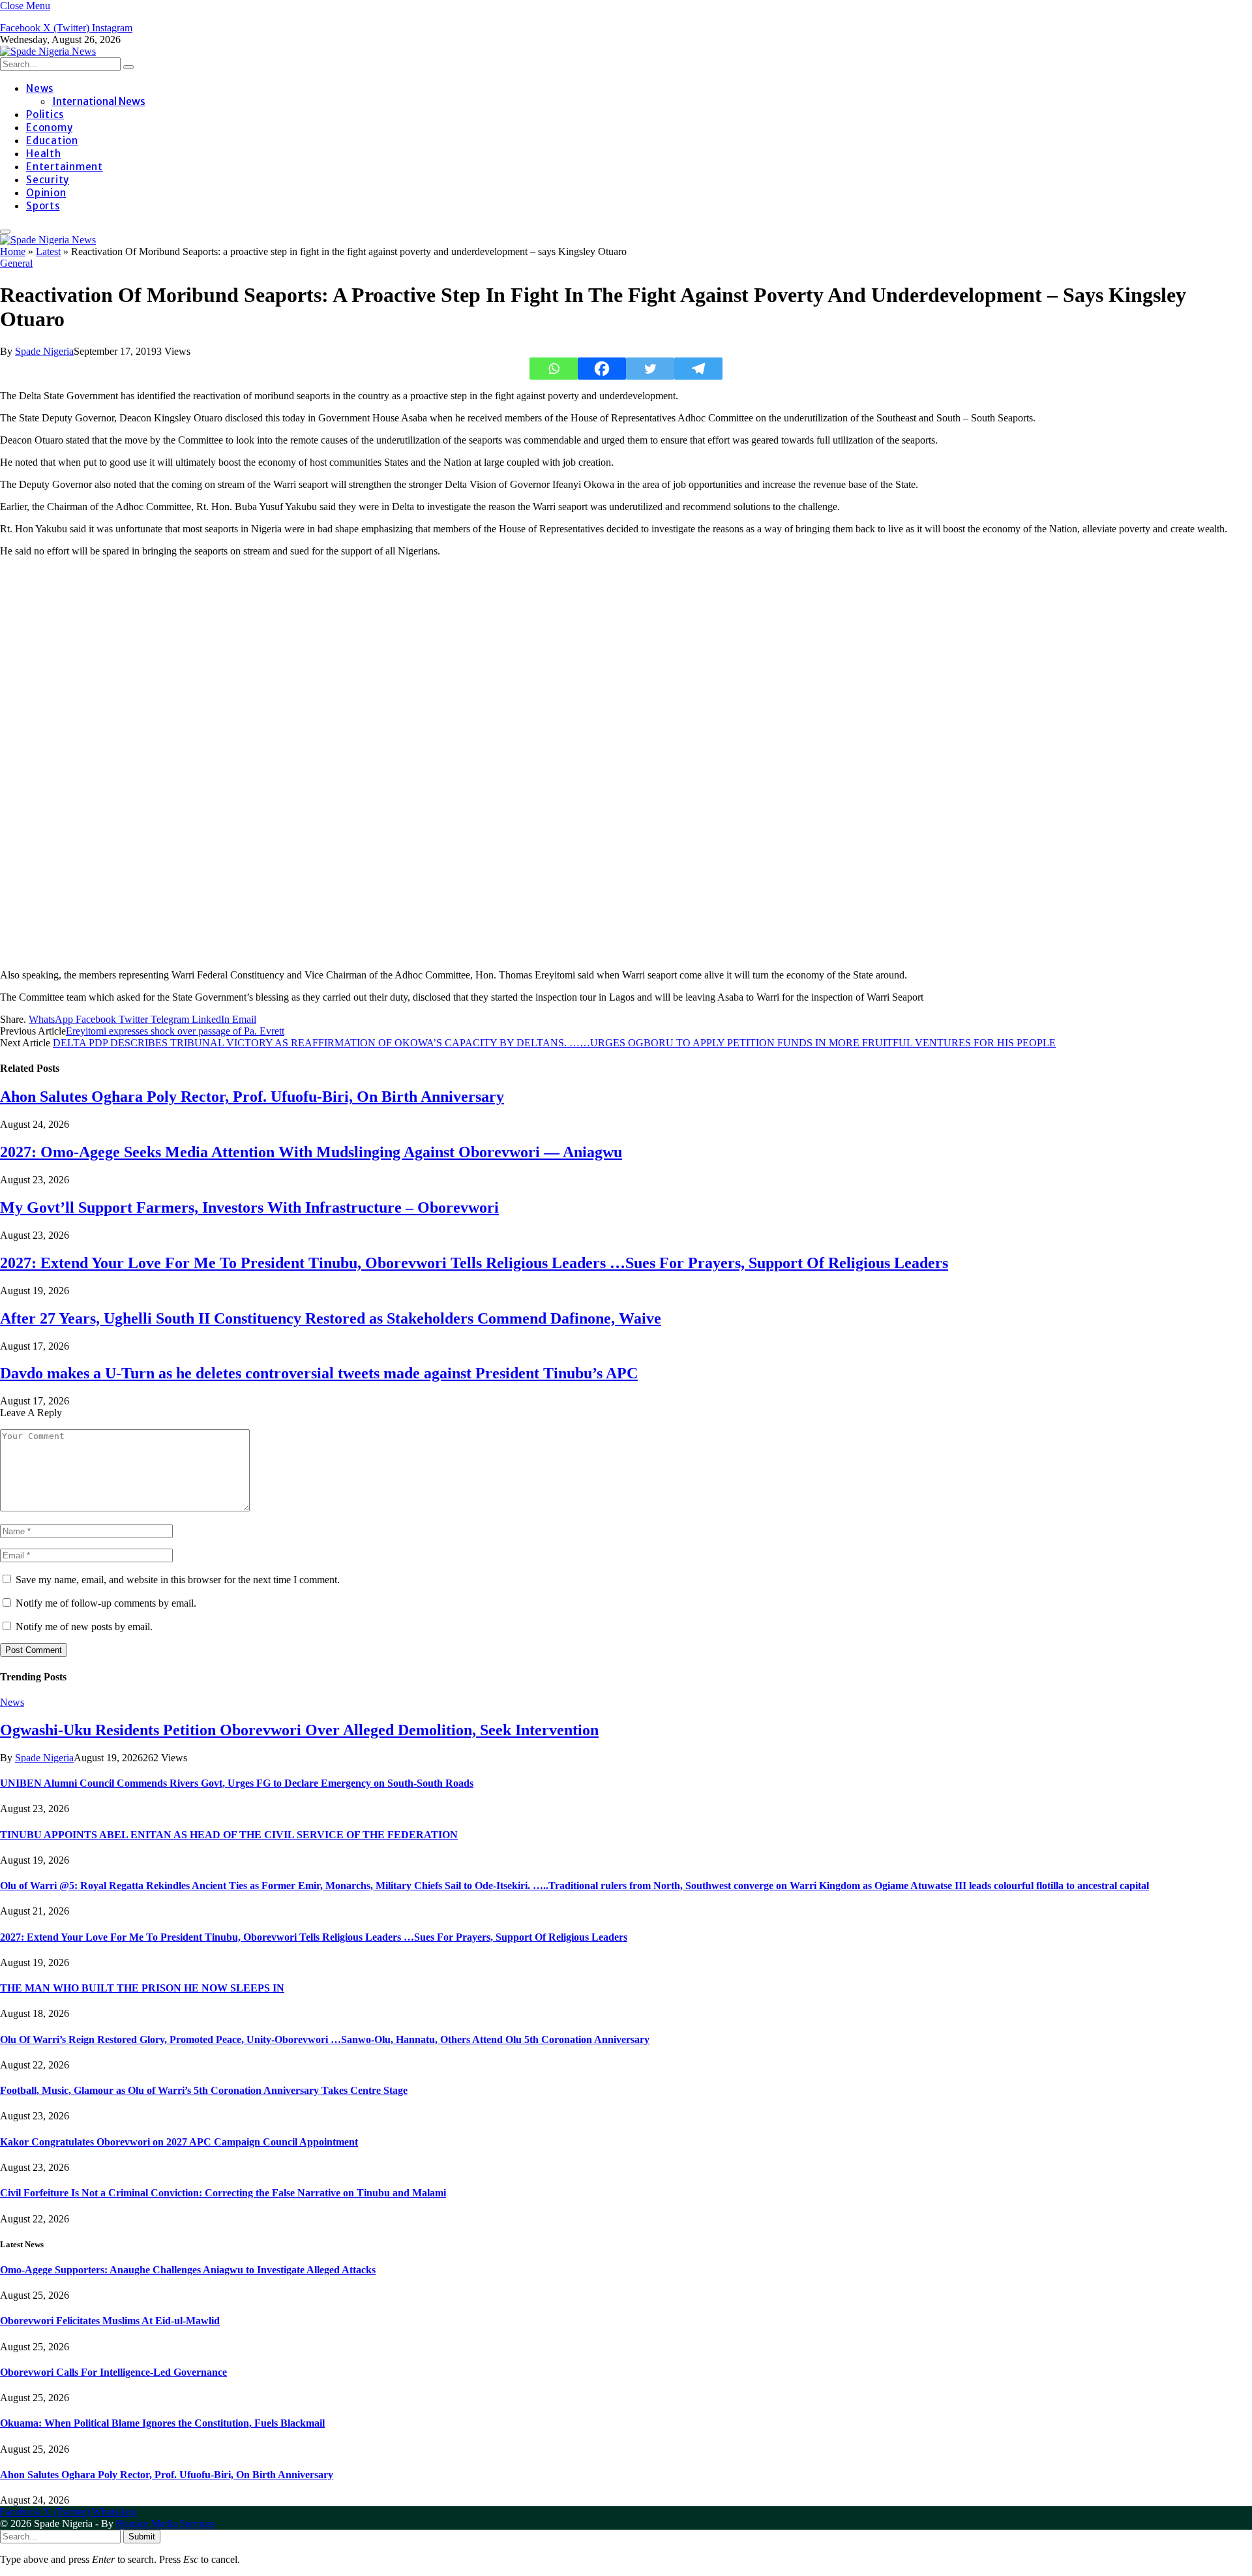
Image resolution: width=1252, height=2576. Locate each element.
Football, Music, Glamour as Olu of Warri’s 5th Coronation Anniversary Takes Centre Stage (204, 2090)
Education (52, 141)
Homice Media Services (165, 2523)
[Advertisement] (391, 763)
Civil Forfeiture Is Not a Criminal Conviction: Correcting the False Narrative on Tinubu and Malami (223, 2193)
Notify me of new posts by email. (84, 1627)
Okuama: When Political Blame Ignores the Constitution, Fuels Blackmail (162, 2423)
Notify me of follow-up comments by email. (106, 1603)
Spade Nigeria (44, 351)
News (40, 88)
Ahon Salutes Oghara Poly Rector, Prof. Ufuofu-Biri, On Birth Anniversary (252, 1097)
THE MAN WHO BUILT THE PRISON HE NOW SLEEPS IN (142, 1988)
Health (44, 154)
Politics (45, 114)
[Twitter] (650, 369)
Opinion (46, 193)
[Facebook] (602, 369)
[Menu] (5, 232)
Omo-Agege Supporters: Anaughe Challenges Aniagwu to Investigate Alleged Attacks (188, 2270)
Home (13, 251)
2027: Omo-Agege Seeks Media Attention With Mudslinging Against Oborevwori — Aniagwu (311, 1152)
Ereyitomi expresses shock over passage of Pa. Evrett (175, 1031)
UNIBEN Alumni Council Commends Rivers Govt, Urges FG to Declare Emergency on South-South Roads (237, 1783)
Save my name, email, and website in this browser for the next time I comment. (178, 1580)
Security (48, 180)
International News (99, 101)
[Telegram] (698, 369)
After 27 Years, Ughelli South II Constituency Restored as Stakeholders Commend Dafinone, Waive (331, 1318)
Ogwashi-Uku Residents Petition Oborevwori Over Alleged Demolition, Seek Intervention (299, 1730)
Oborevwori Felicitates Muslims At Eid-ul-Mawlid (110, 2321)
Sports (43, 206)
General (16, 263)
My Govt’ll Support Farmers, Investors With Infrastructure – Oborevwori (249, 1207)
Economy (49, 128)
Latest (48, 251)
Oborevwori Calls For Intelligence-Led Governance (113, 2372)
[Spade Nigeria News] (48, 51)
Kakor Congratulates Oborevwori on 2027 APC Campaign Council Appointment (179, 2142)
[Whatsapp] (554, 369)
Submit (142, 2537)
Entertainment (65, 167)
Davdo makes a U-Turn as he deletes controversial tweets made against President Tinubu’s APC (319, 1373)
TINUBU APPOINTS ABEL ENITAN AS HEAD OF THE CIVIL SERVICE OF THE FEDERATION (229, 1835)
